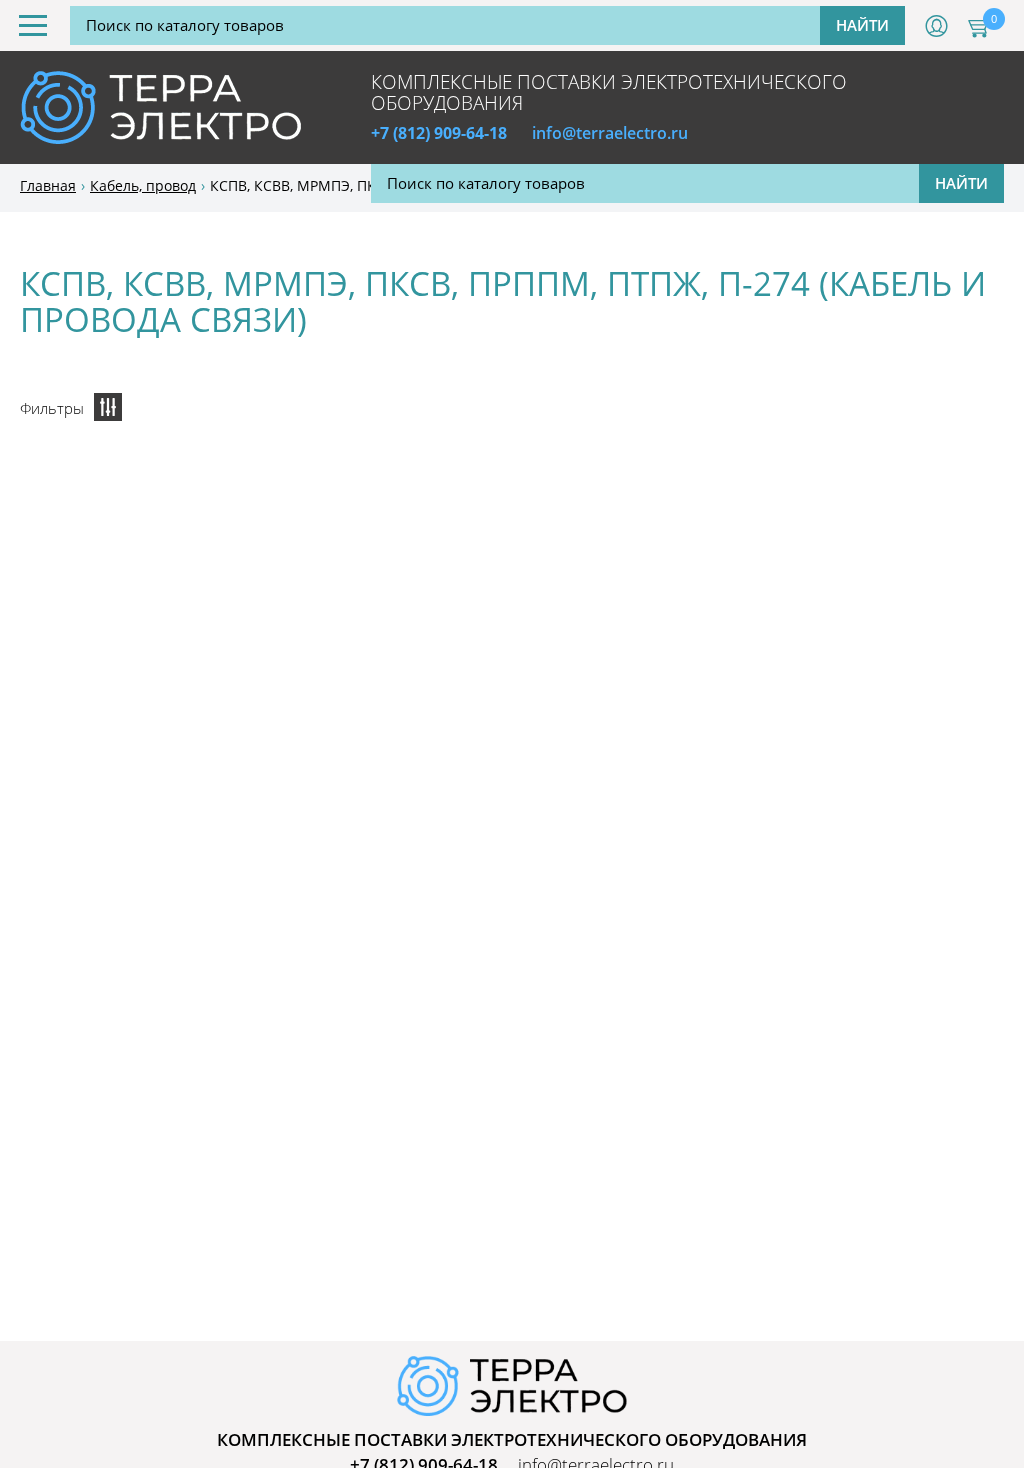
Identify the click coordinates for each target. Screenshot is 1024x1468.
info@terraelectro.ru (610, 133)
